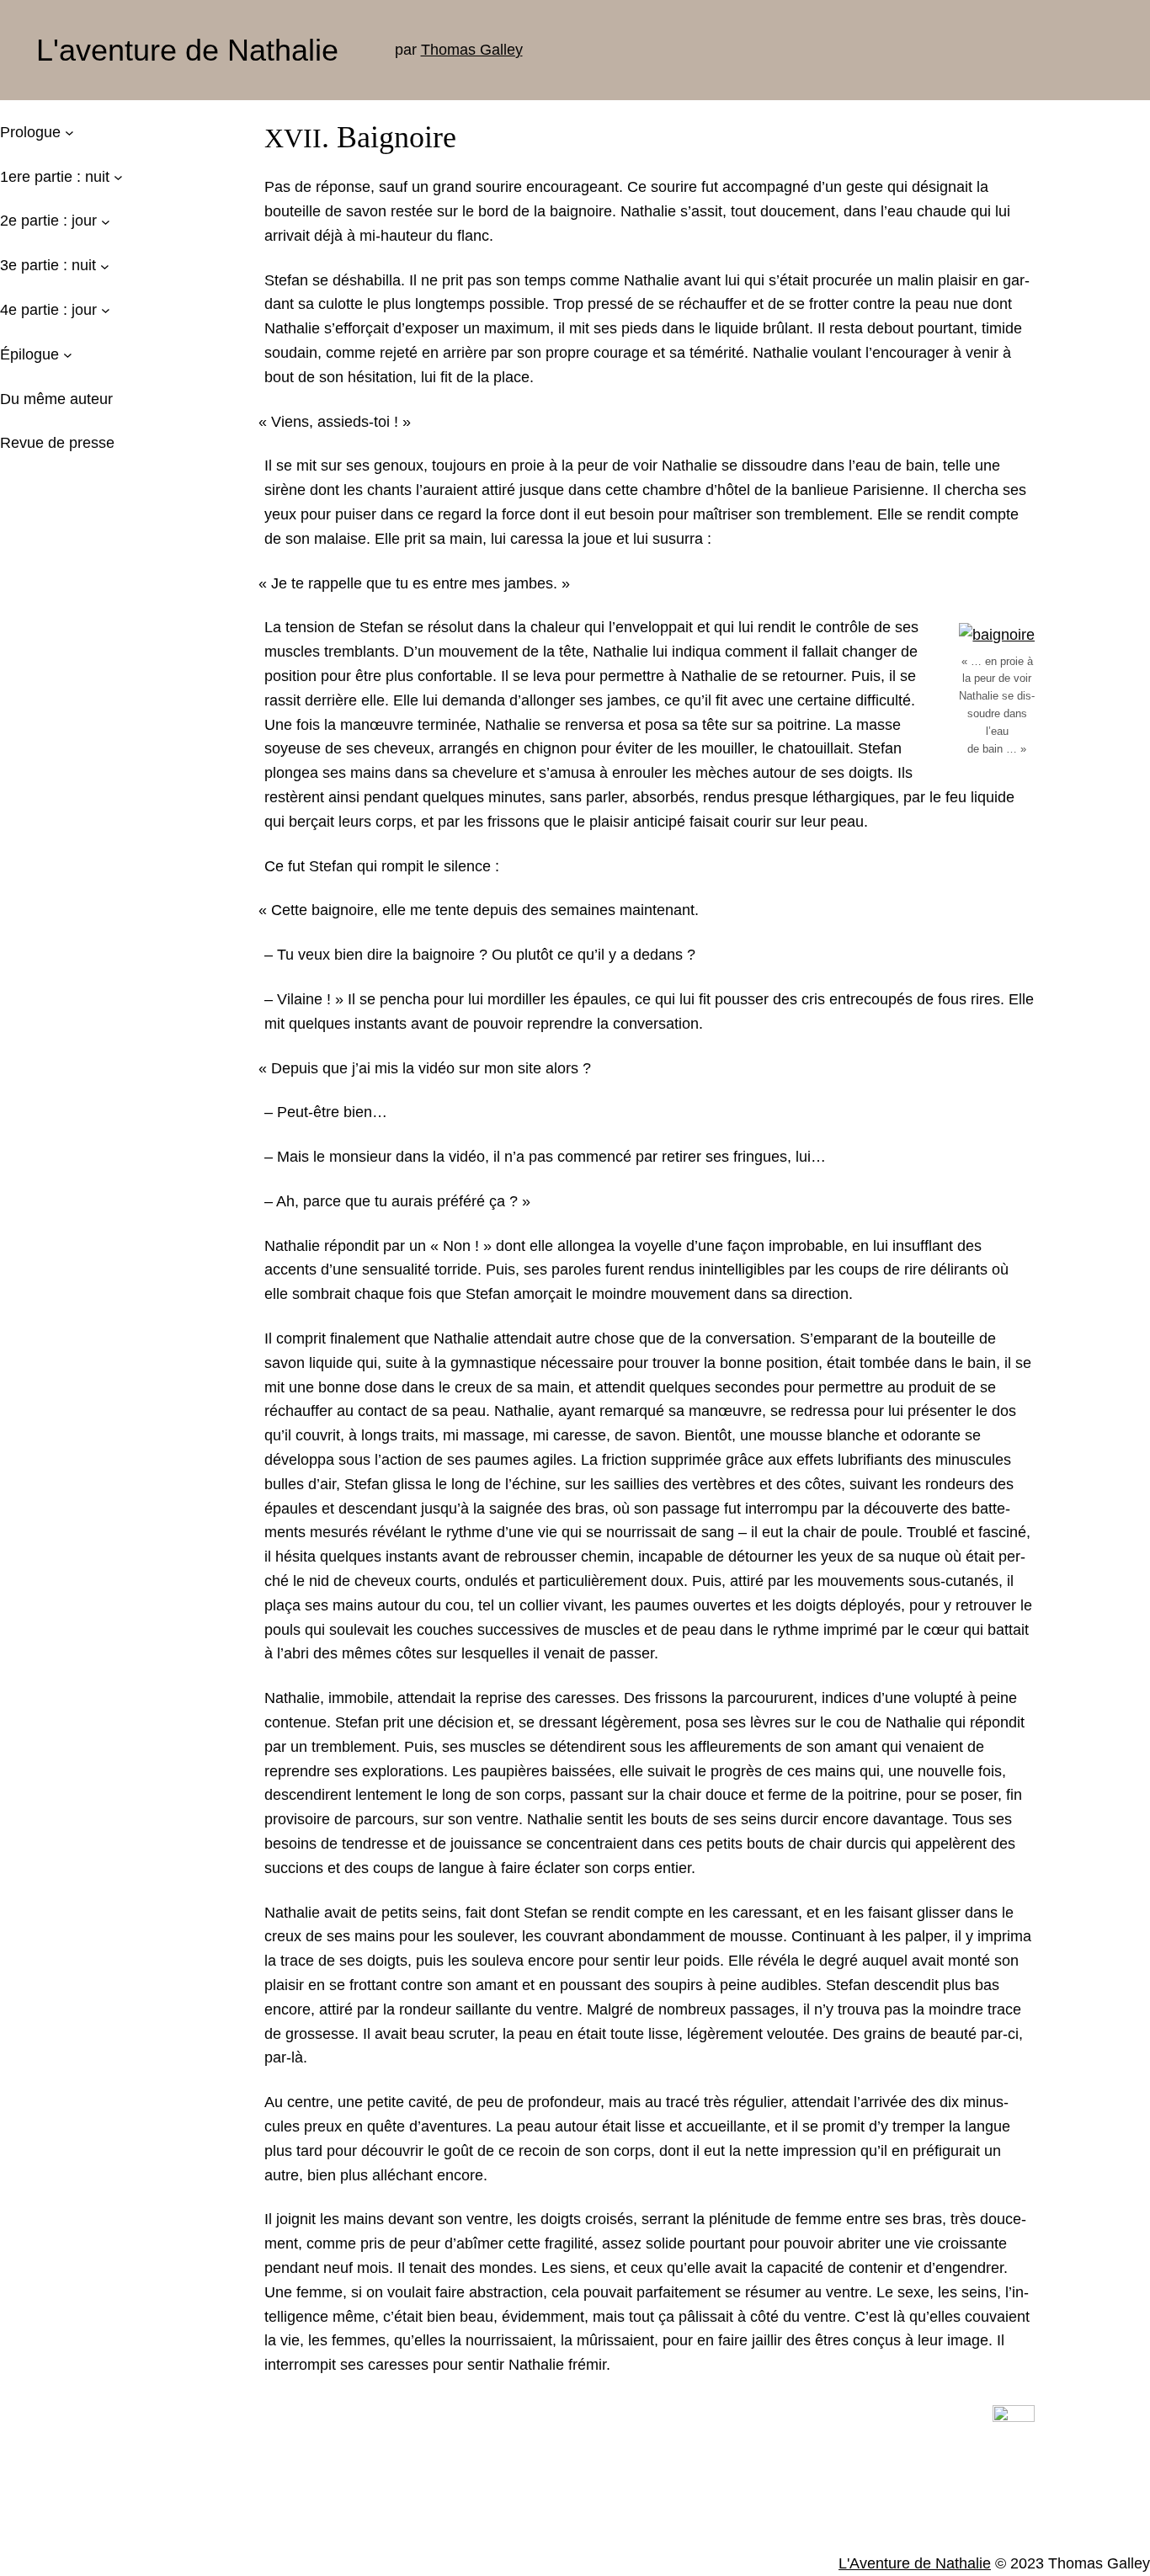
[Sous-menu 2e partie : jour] (106, 221)
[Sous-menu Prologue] (69, 133)
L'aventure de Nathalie (187, 50)
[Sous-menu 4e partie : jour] (106, 310)
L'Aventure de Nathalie (915, 2563)
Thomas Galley (472, 50)
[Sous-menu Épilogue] (68, 355)
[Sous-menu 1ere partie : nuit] (118, 177)
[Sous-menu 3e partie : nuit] (105, 266)
